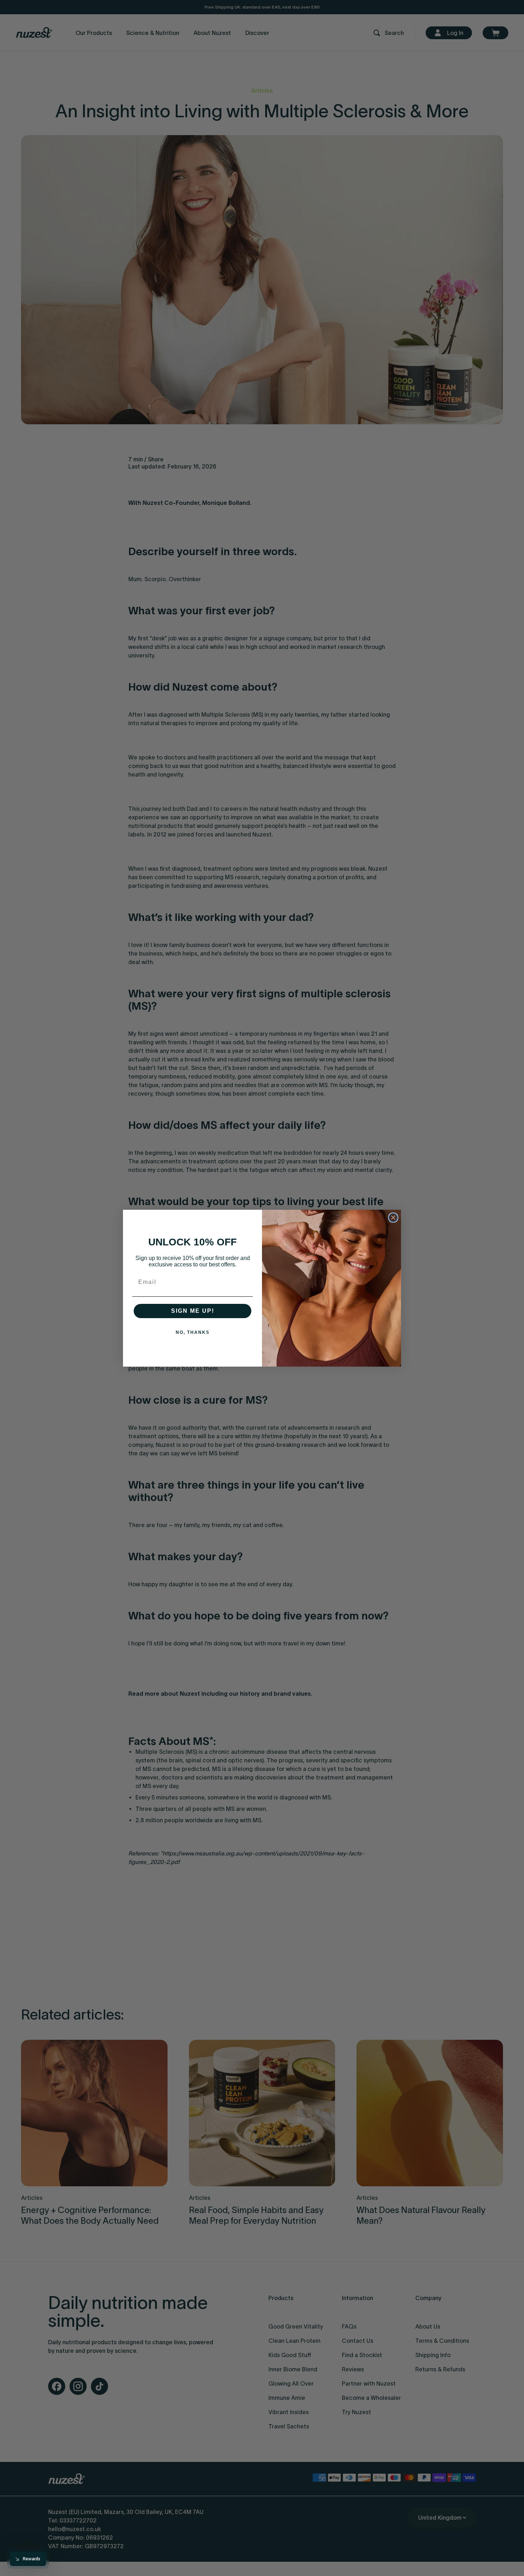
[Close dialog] (393, 1218)
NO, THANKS (193, 1332)
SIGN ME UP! (193, 1311)
